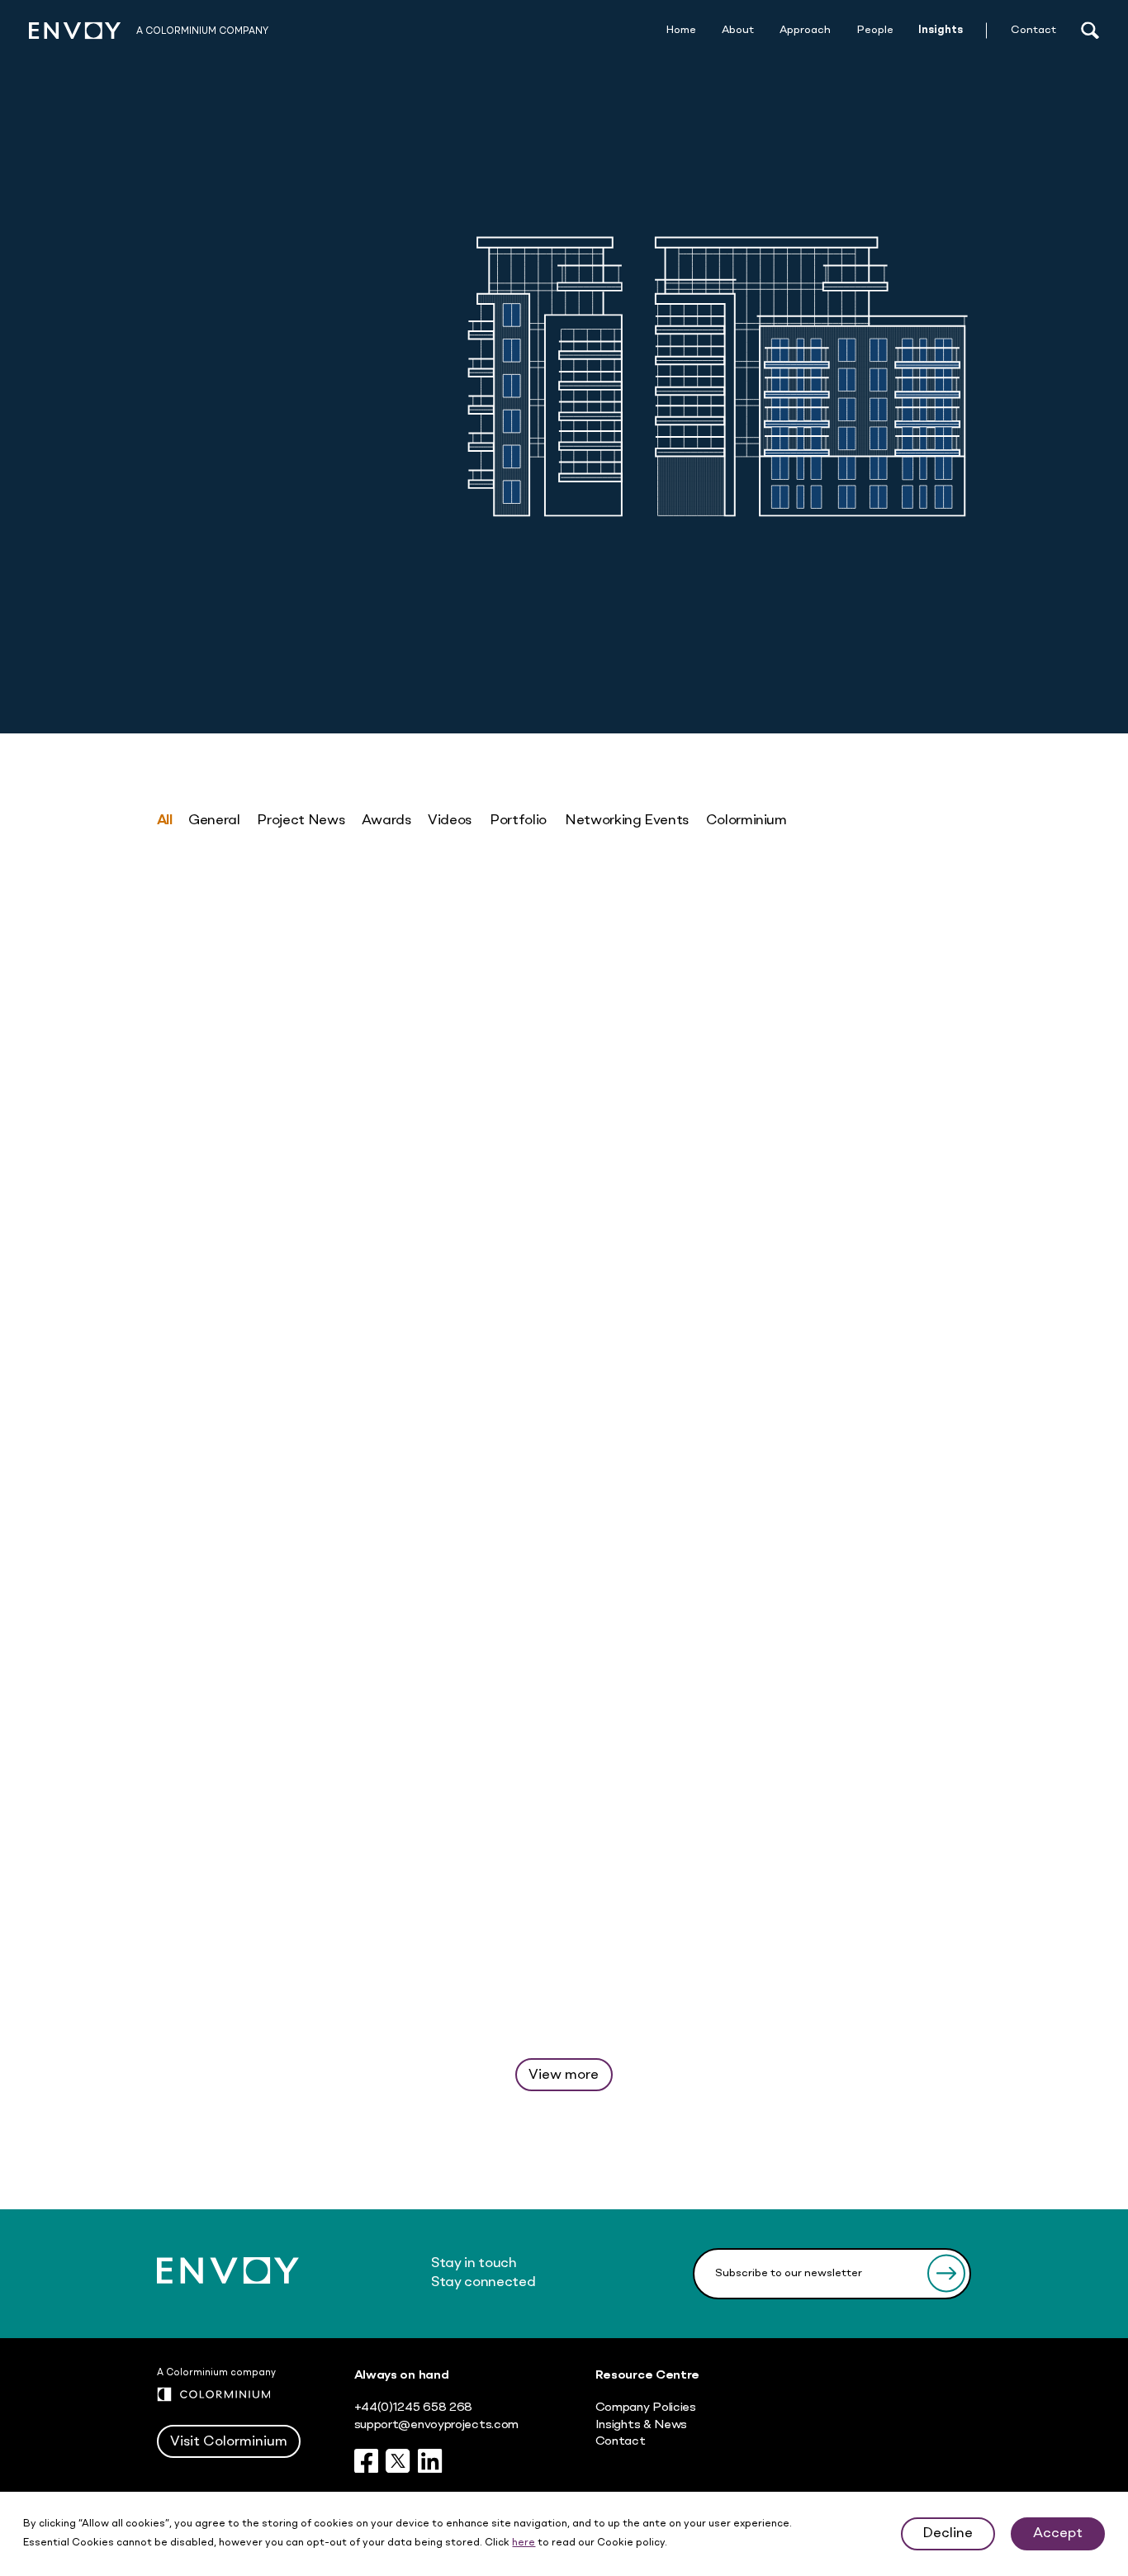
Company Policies (646, 2408)
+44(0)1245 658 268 (414, 2408)
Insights (941, 30)
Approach (805, 30)
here (524, 2543)
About (738, 30)
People (875, 30)
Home (681, 30)
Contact (1033, 30)
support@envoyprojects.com (436, 2425)
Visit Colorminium (229, 2442)
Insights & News (641, 2425)
